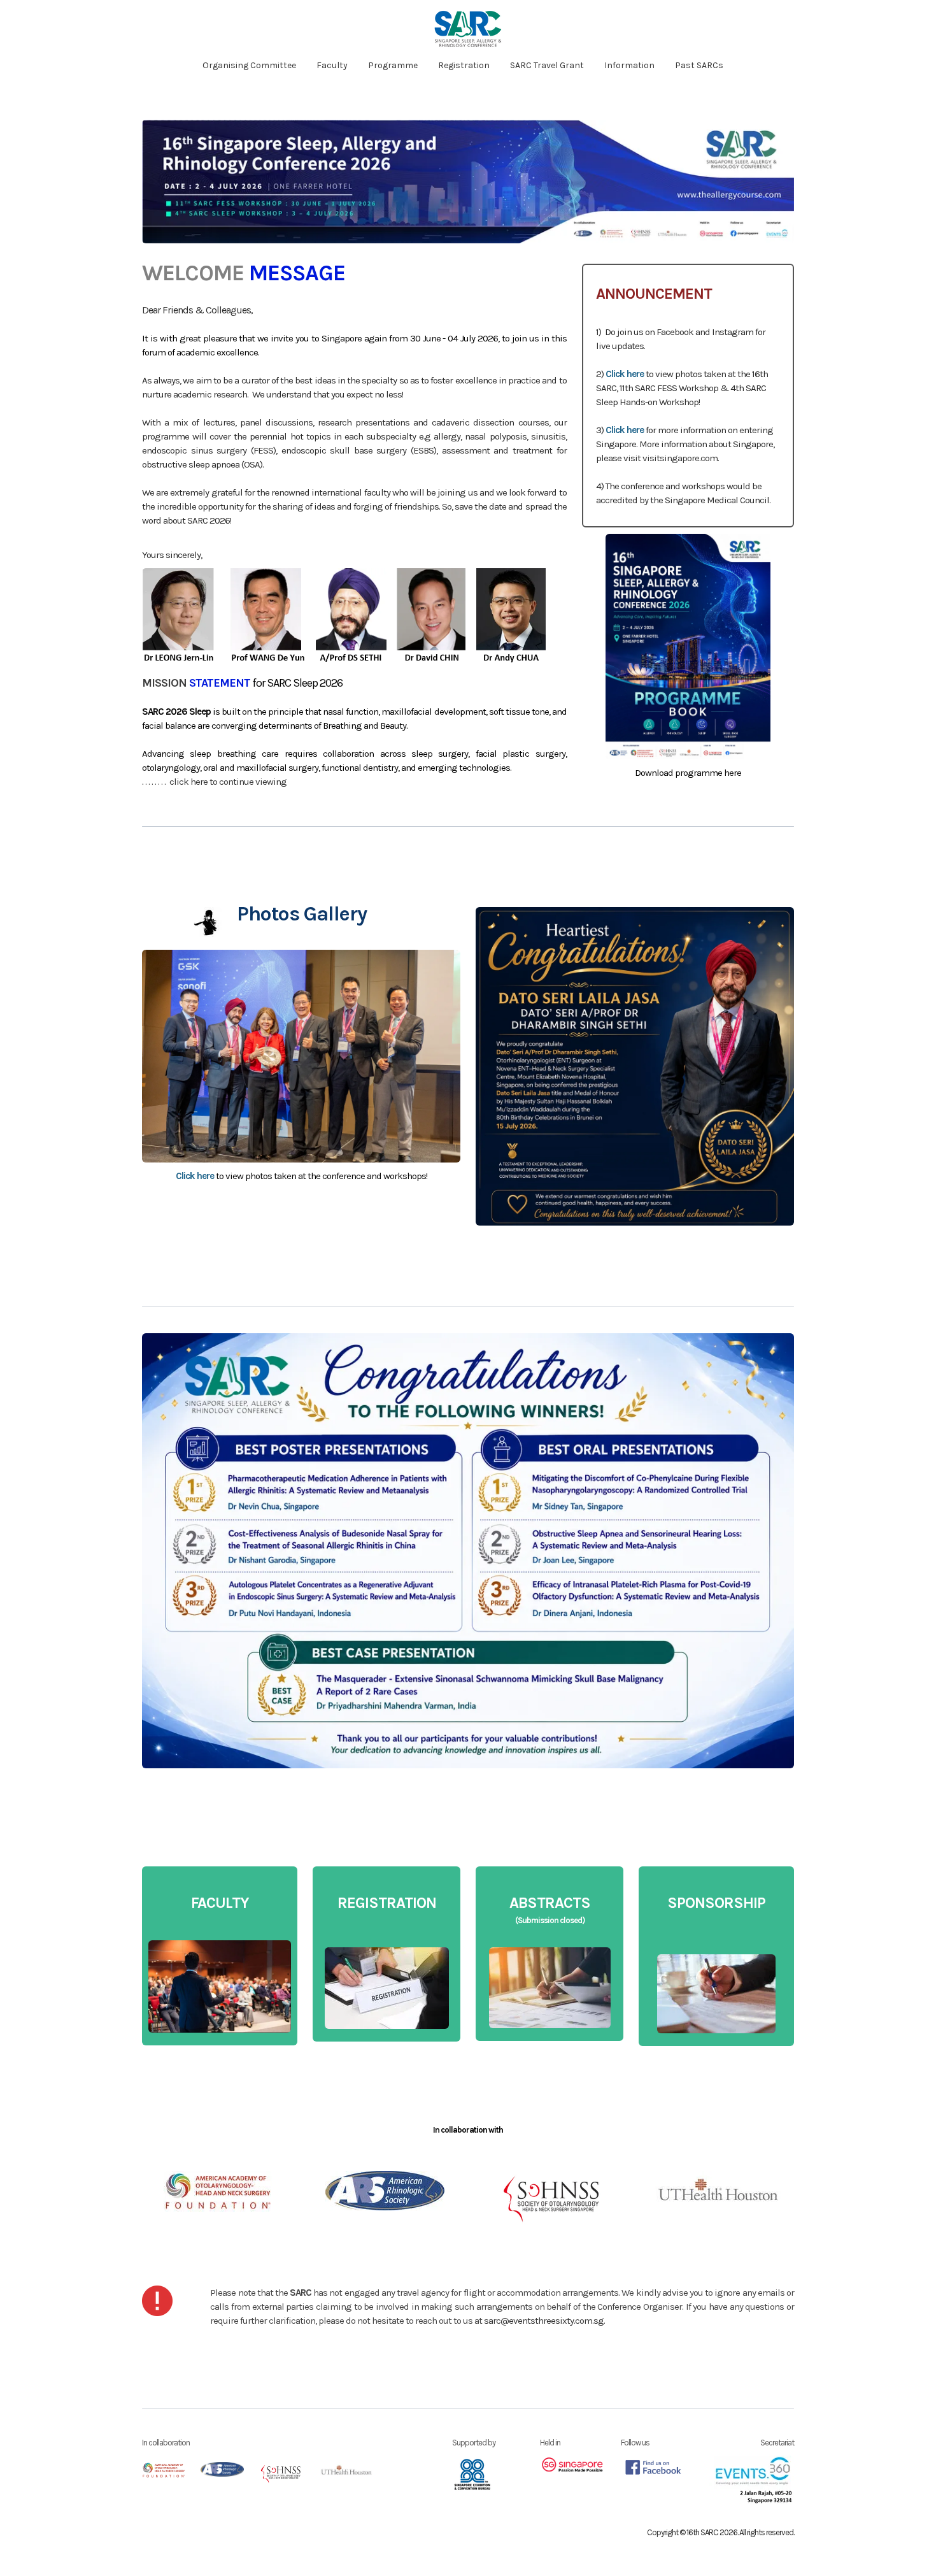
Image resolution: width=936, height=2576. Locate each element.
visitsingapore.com (680, 458)
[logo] (468, 29)
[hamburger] (86, 20)
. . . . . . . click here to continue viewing (216, 782)
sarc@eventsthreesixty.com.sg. (544, 2321)
